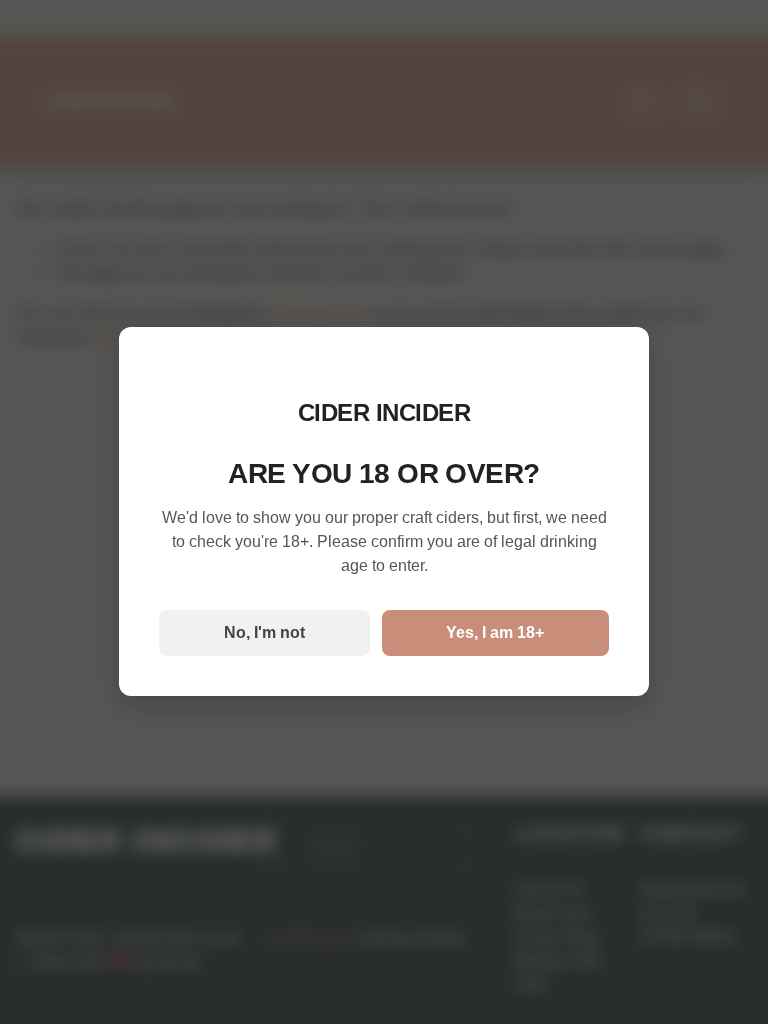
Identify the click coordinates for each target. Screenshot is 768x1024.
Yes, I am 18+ (495, 632)
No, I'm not (264, 632)
